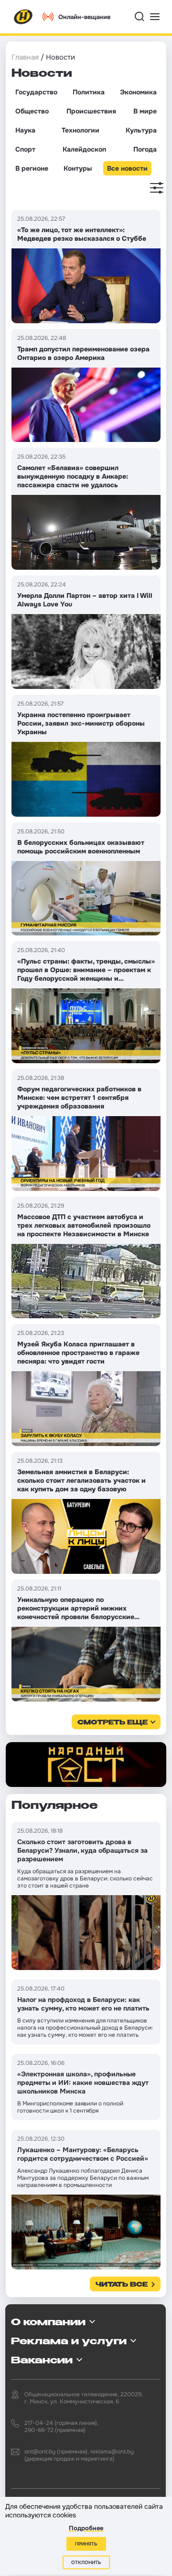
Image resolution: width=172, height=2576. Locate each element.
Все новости (127, 168)
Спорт (25, 149)
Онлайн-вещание (84, 17)
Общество (32, 111)
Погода (145, 149)
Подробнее (86, 2528)
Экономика (138, 92)
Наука (25, 130)
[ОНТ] (23, 17)
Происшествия (91, 111)
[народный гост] (86, 1765)
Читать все (122, 2285)
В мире (145, 111)
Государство (36, 92)
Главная (25, 57)
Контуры (78, 168)
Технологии (81, 130)
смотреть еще (113, 1723)
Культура (141, 130)
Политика (89, 92)
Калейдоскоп (84, 149)
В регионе (32, 168)
